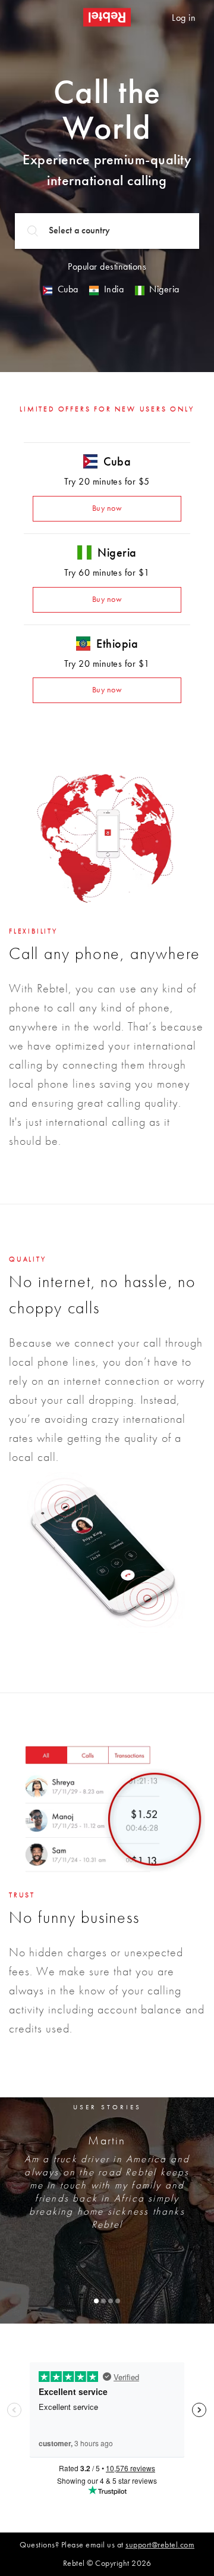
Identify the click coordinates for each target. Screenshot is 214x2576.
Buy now (107, 508)
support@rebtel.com (160, 2545)
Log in (184, 18)
